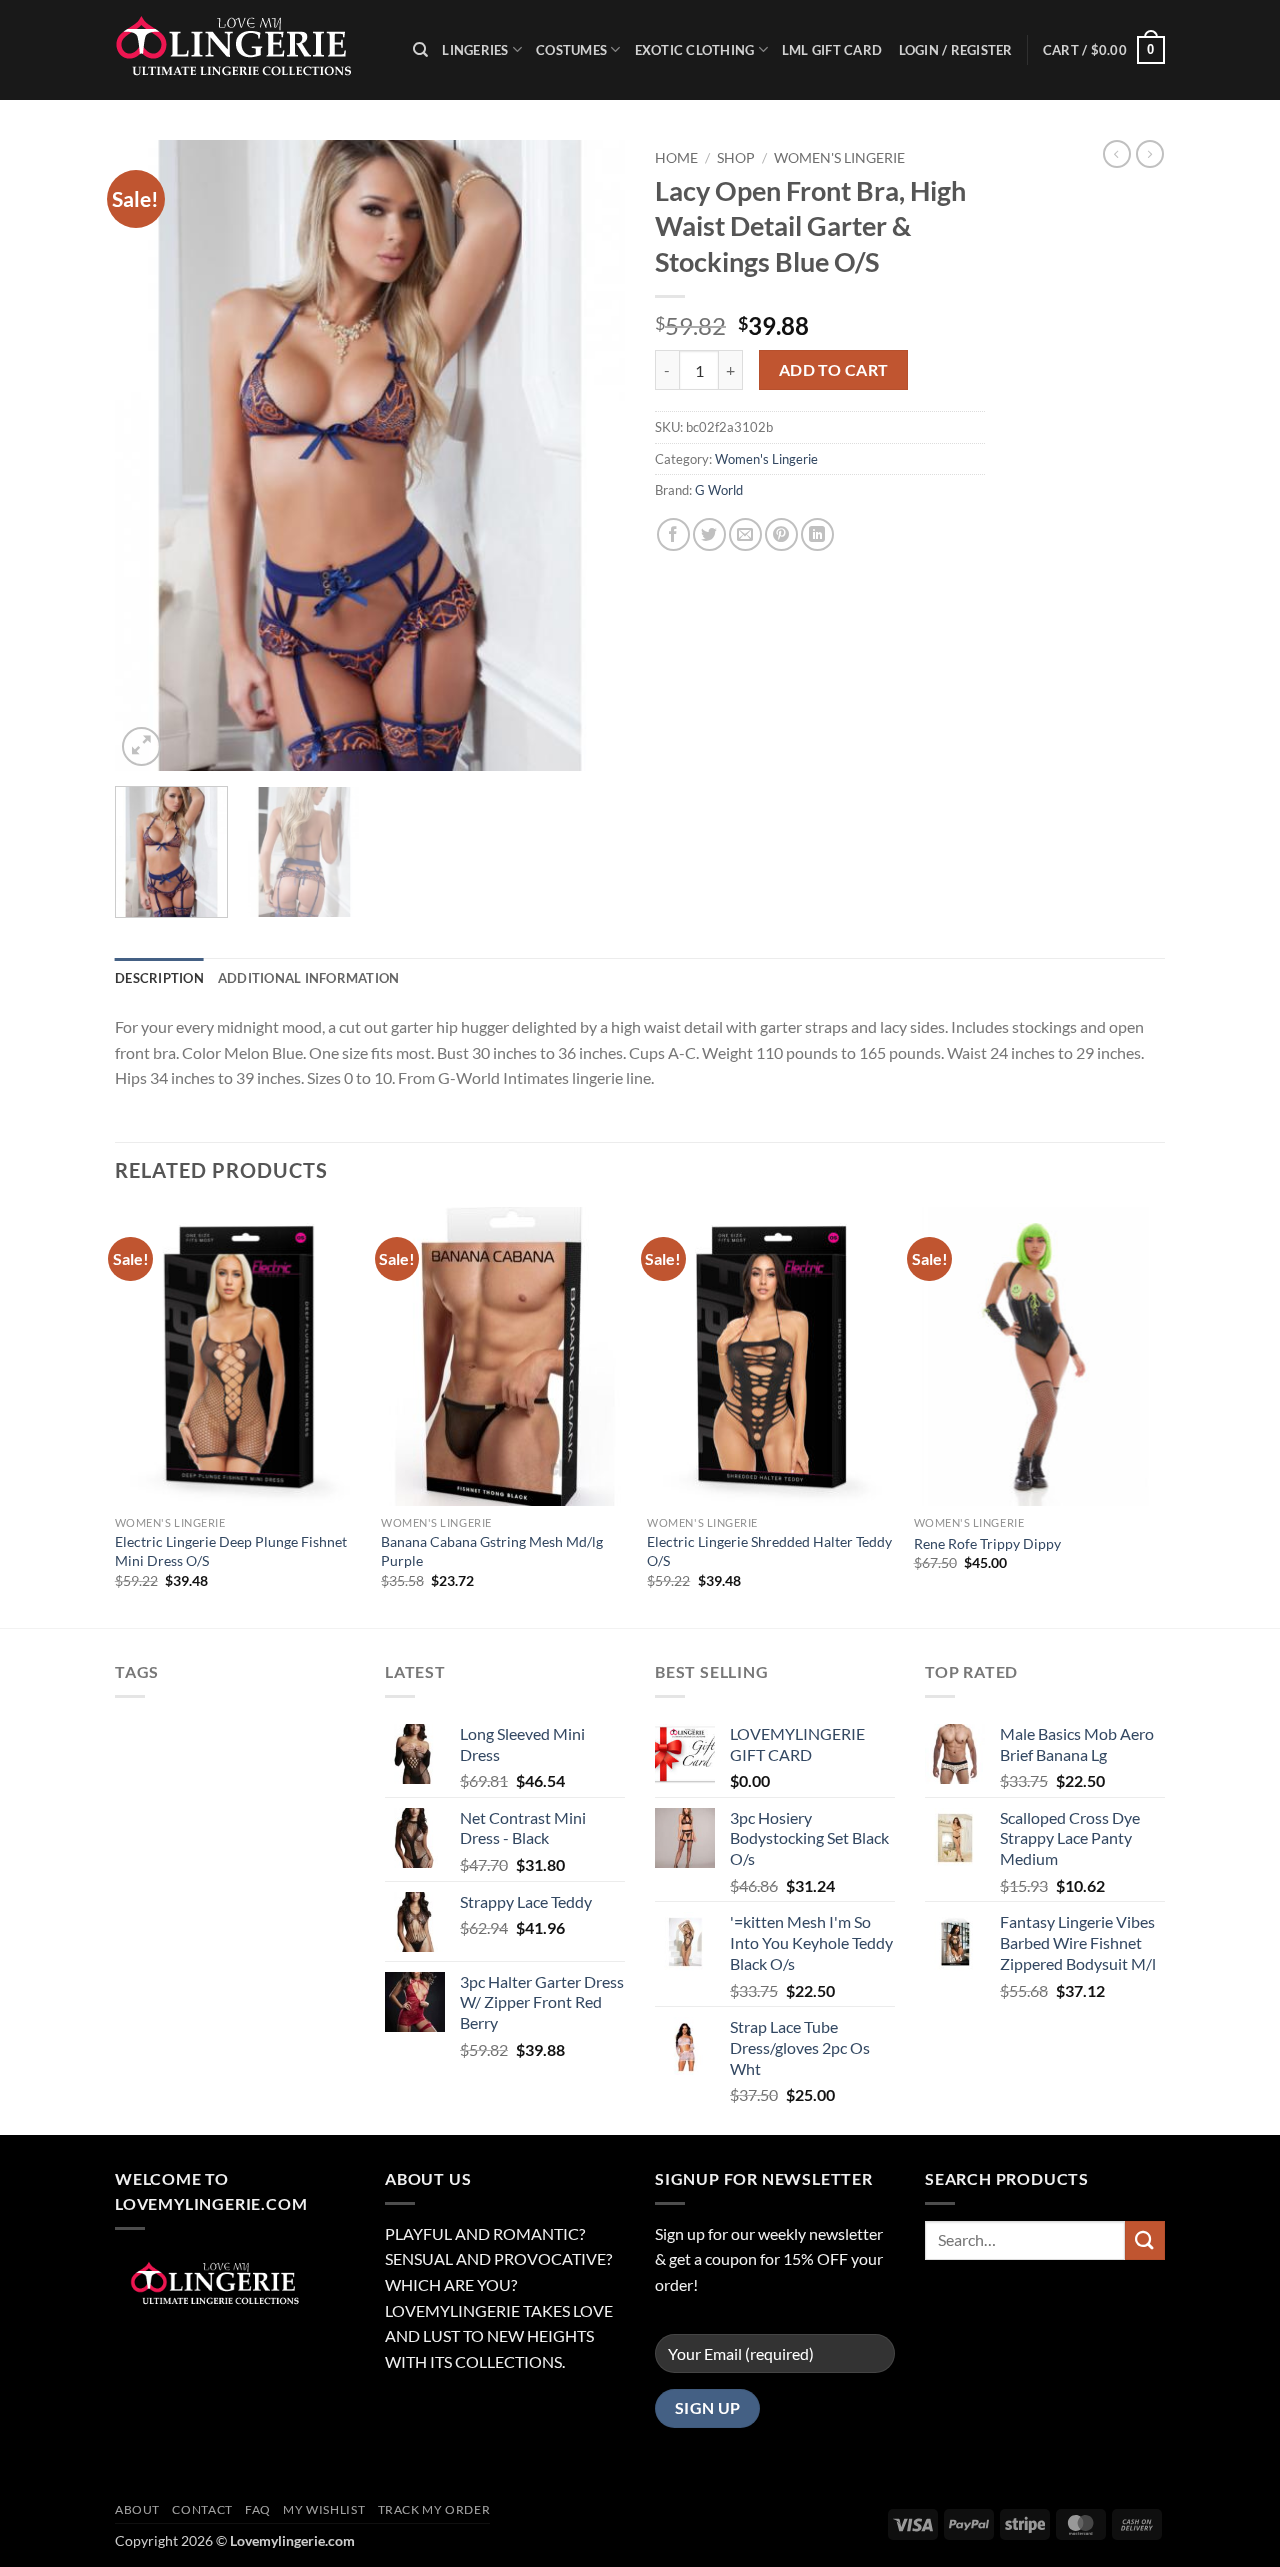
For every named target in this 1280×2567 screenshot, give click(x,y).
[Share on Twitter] (709, 534)
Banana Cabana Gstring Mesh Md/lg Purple (492, 1551)
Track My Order (434, 2509)
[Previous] (150, 455)
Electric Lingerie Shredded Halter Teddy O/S (769, 1551)
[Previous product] (1150, 154)
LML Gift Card (832, 50)
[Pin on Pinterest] (781, 534)
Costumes (571, 50)
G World (719, 490)
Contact (202, 2509)
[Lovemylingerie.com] (249, 50)
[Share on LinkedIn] (817, 534)
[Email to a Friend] (745, 534)
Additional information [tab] (309, 978)
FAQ (258, 2509)
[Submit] (1145, 2240)
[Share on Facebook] (673, 534)
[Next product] (1117, 154)
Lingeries (475, 50)
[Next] (590, 455)
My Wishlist (324, 2509)
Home (676, 158)
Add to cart (834, 370)
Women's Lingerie (839, 158)
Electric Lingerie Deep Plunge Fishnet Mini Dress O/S (231, 1551)
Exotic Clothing (695, 50)
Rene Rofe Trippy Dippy (987, 1543)
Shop (736, 158)
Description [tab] (159, 978)
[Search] (420, 50)
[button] (1104, 50)
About (137, 2509)
